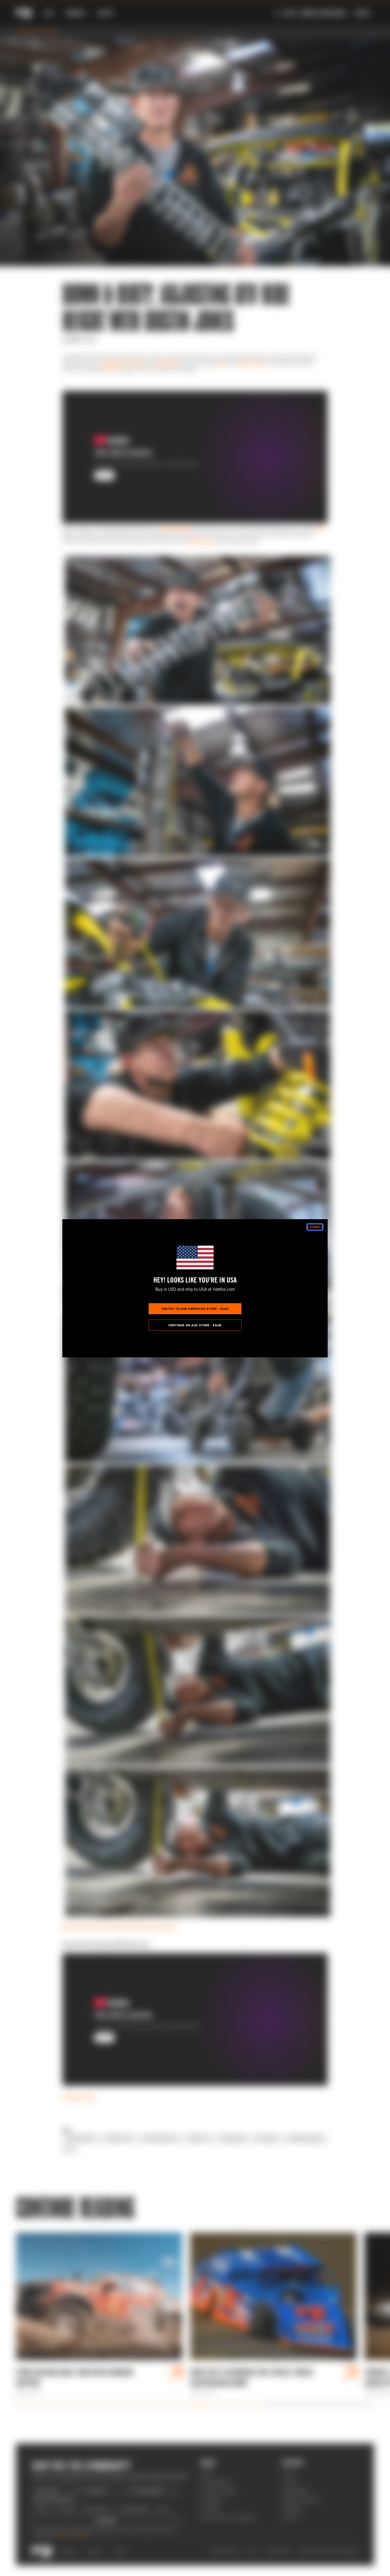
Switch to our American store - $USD (195, 1309)
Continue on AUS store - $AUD (195, 1325)
